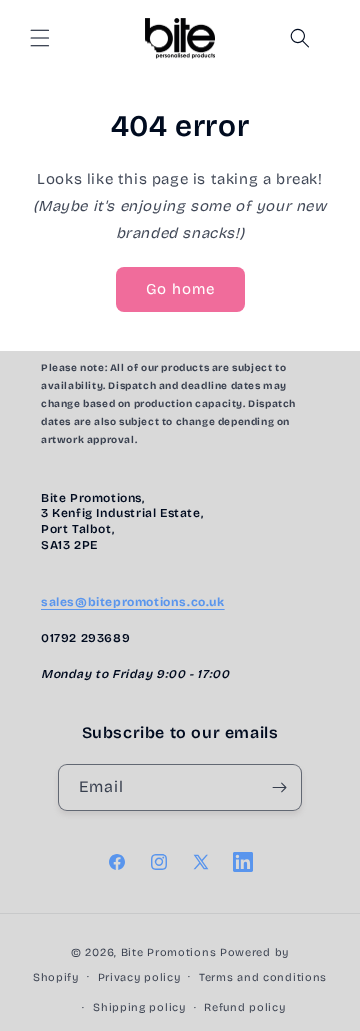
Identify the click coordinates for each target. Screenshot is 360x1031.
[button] (40, 38)
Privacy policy (139, 977)
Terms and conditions (263, 977)
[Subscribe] (279, 787)
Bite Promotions (169, 952)
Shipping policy (139, 1007)
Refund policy (244, 1007)
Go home (180, 289)
